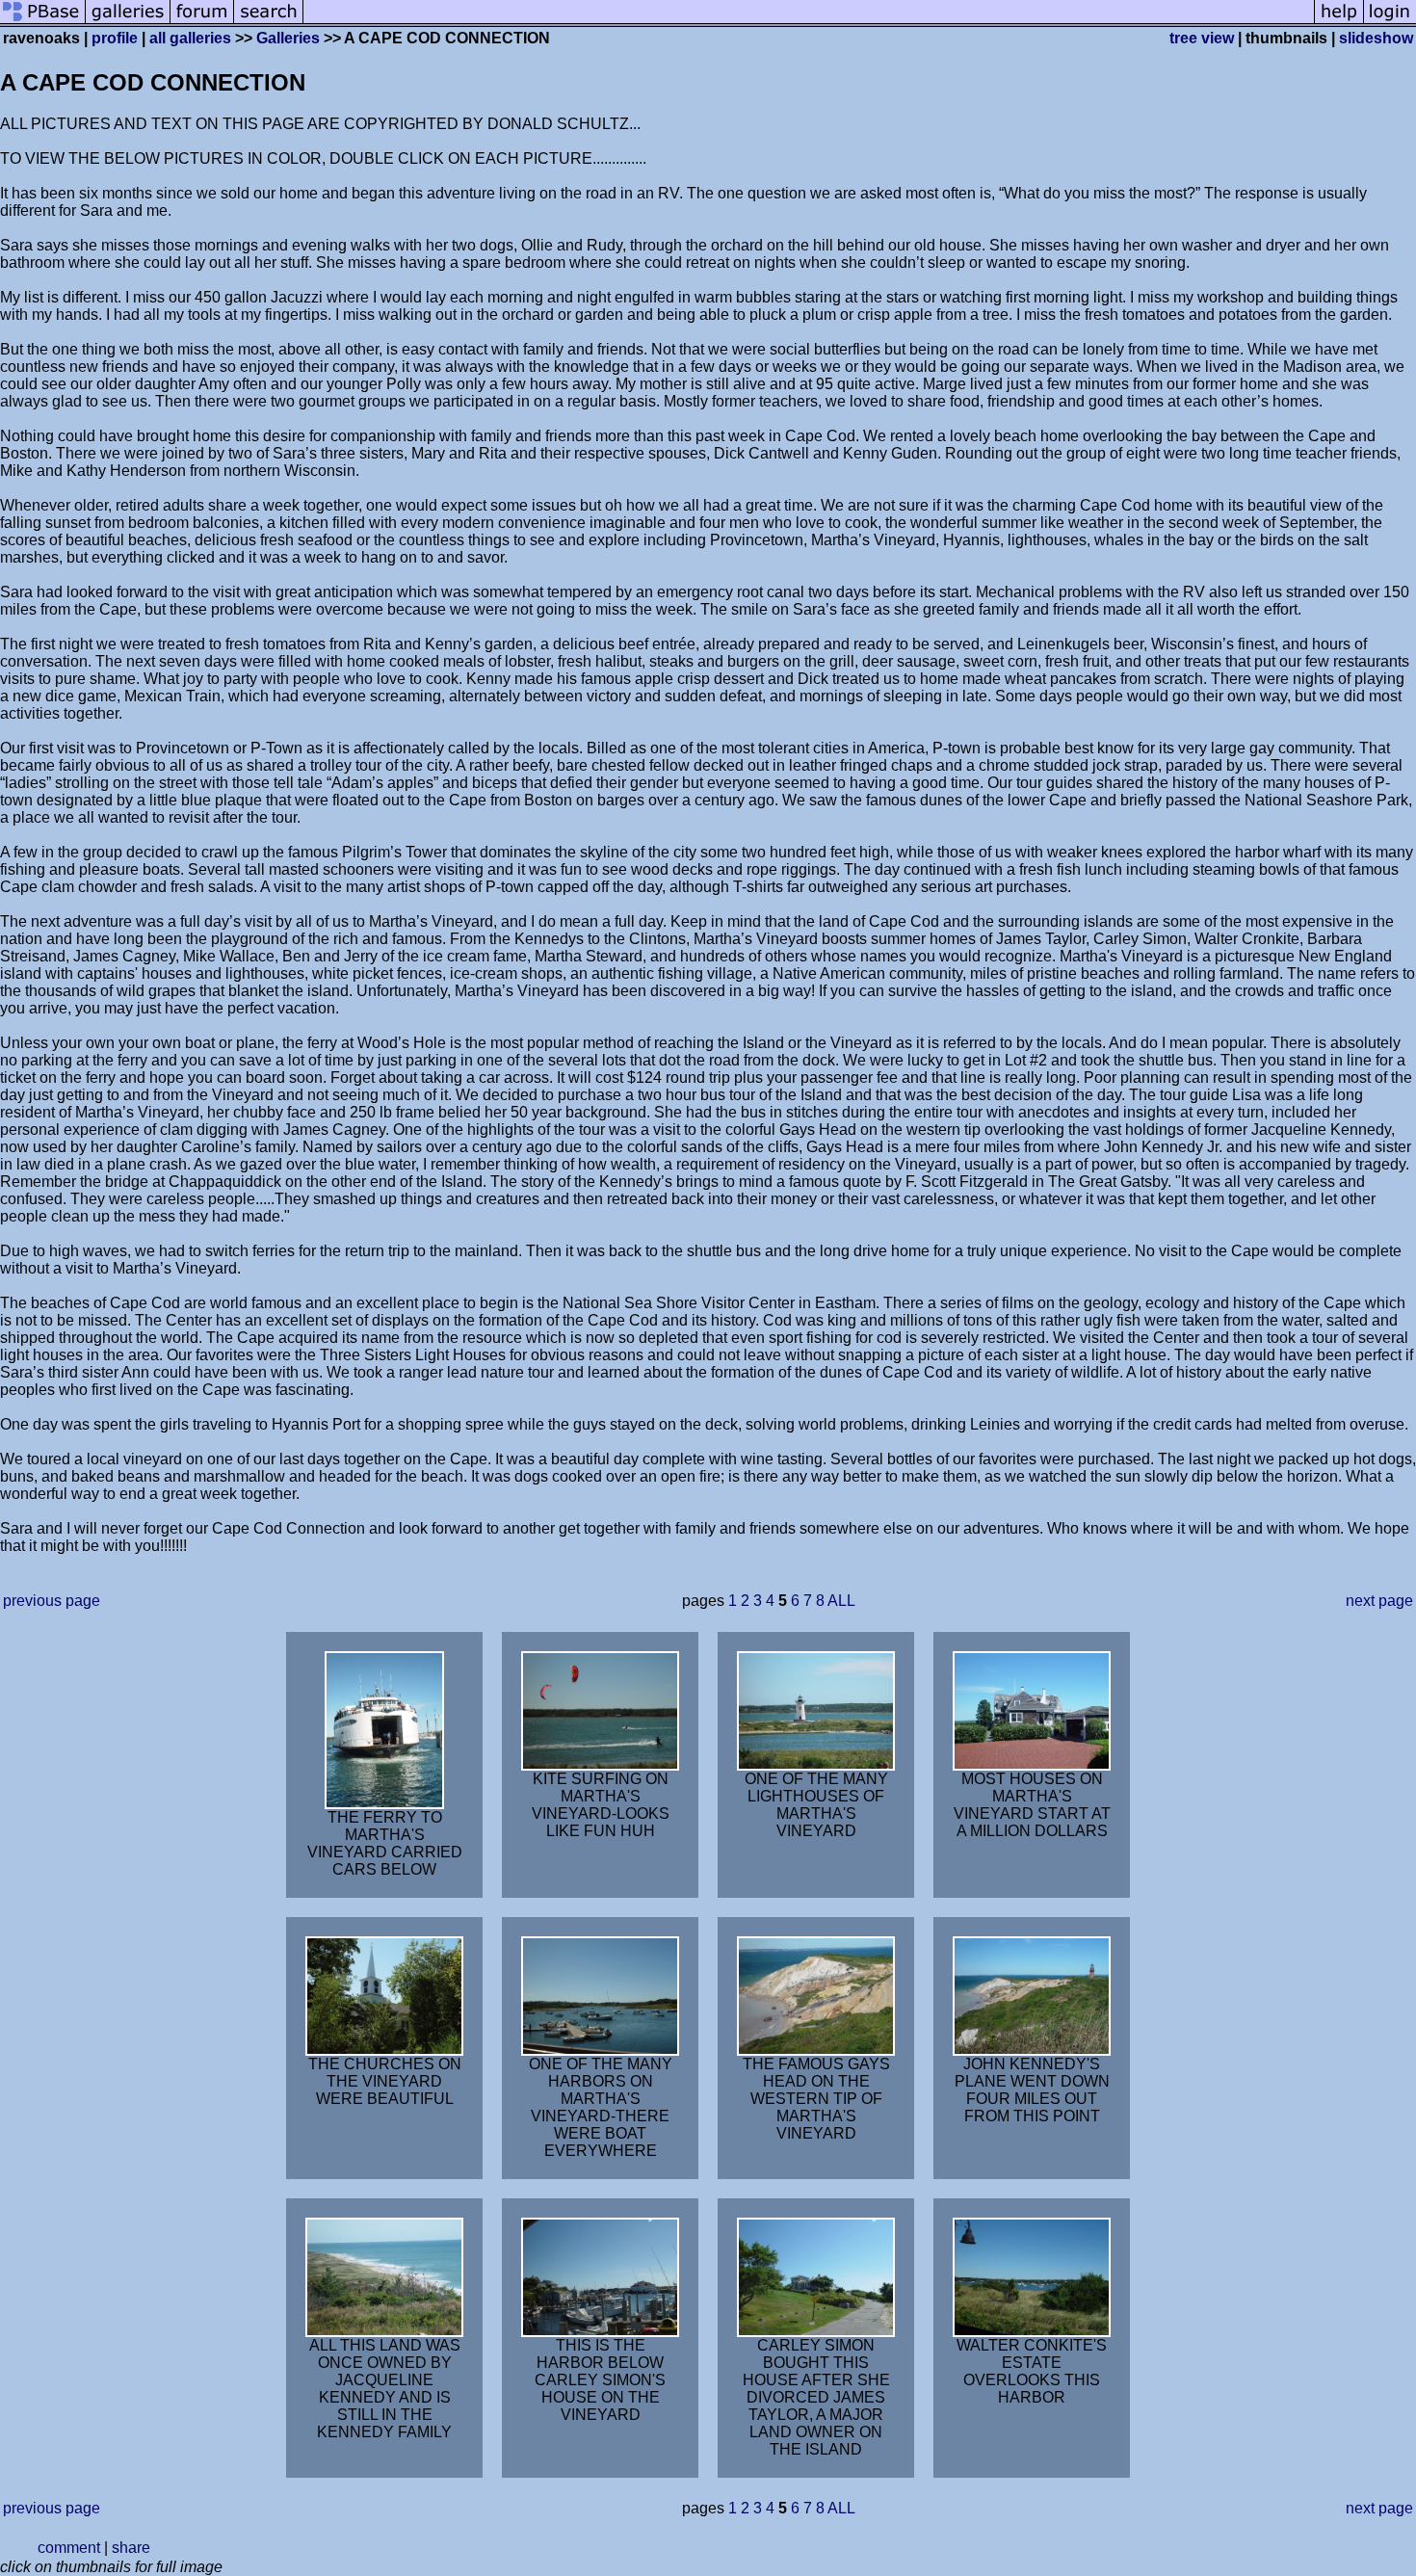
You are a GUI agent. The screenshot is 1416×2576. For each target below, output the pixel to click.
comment (69, 2548)
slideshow (1376, 38)
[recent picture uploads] (128, 22)
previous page (52, 1601)
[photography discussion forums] (202, 22)
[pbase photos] (43, 22)
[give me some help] (1339, 22)
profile (115, 38)
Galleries (288, 38)
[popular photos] (809, 22)
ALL (841, 1601)
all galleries (190, 38)
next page (1379, 1601)
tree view (1202, 38)
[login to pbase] (1390, 22)
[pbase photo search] (269, 22)
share (131, 2548)
